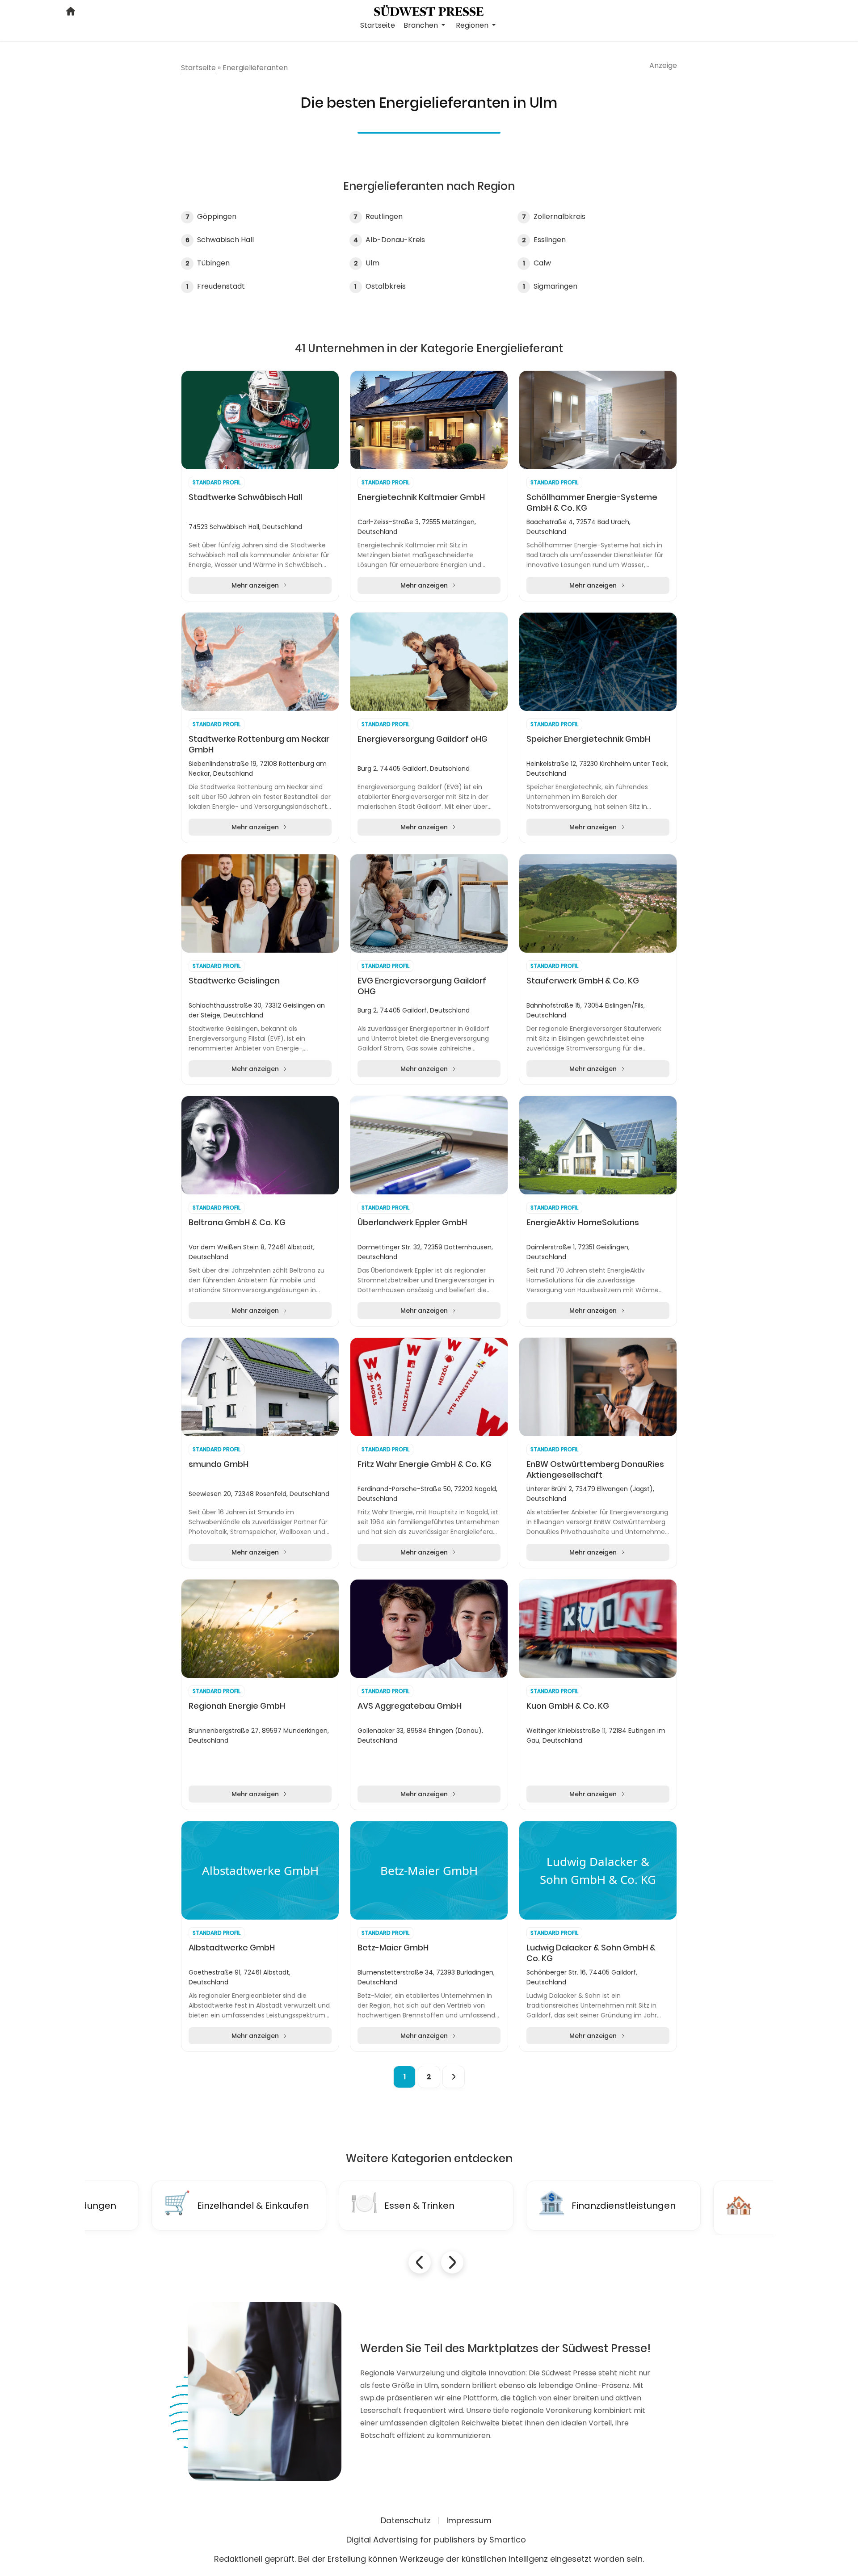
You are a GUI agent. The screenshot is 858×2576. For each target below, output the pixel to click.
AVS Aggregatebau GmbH (410, 1706)
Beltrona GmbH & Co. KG (237, 1223)
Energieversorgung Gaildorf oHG (423, 739)
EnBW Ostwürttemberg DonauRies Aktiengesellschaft (595, 1470)
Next (452, 2262)
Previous (420, 2262)
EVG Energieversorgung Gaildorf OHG (422, 986)
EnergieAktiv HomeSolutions (583, 1223)
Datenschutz (406, 2520)
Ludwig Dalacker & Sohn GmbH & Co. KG (591, 1953)
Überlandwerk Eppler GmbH (412, 1223)
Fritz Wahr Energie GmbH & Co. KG (425, 1464)
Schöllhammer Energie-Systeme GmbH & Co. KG (592, 503)
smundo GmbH (219, 1464)
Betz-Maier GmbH (393, 1948)
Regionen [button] (473, 25)
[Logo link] (429, 10)
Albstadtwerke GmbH (232, 1948)
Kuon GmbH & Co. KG (568, 1706)
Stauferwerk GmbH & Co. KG (583, 981)
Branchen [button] (422, 25)
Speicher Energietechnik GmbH (588, 739)
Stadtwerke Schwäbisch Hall (245, 497)
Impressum (469, 2520)
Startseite (378, 25)
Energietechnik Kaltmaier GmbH (421, 497)
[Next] (454, 2077)
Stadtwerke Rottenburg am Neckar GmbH (259, 744)
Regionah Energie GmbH (237, 1706)
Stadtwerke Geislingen (234, 981)
